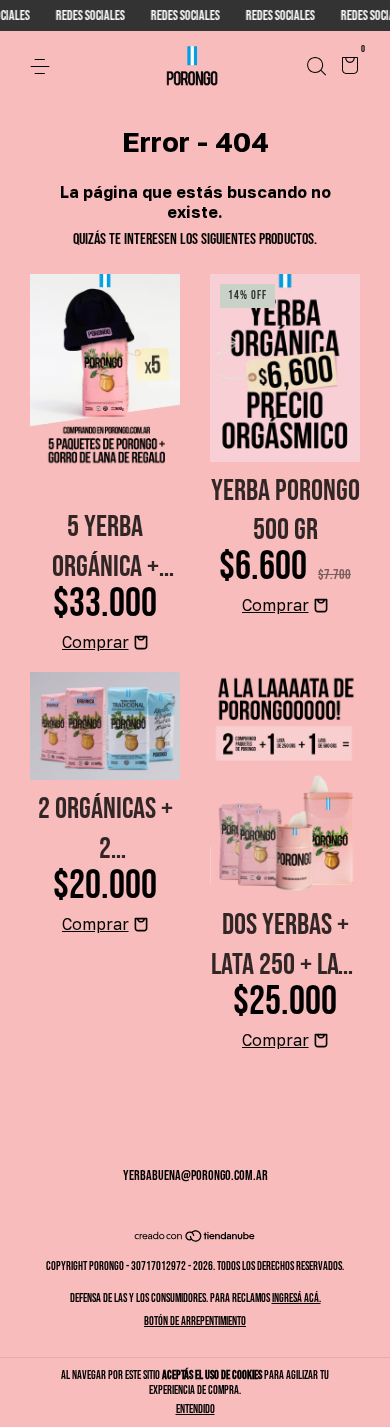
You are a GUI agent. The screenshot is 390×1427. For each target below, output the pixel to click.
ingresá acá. (296, 1298)
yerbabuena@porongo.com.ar (195, 1175)
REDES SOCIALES (78, 15)
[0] (346, 67)
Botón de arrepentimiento (195, 1321)
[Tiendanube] (195, 1238)
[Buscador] (316, 66)
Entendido (195, 1409)
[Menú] (43, 66)
